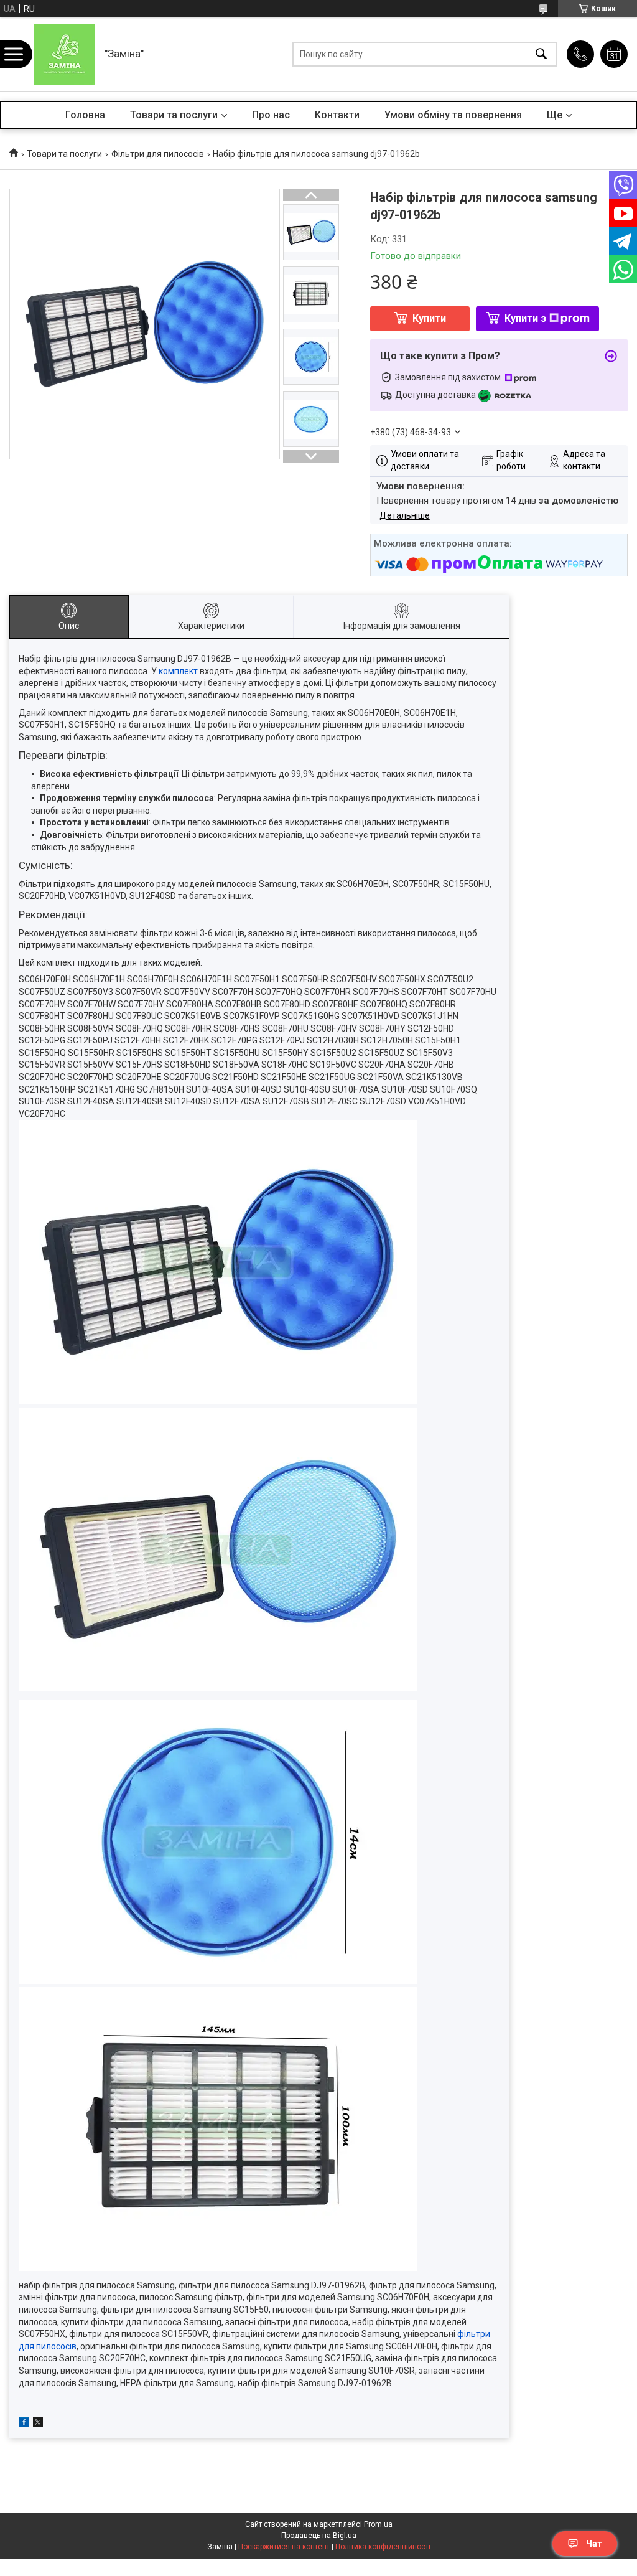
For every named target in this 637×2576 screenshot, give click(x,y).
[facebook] (24, 2424)
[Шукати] (541, 54)
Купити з (525, 318)
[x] (38, 2424)
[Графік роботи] (614, 54)
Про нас (271, 115)
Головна (85, 115)
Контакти (337, 115)
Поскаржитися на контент (284, 2547)
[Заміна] (65, 54)
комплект (178, 671)
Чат (594, 2544)
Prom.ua (378, 2524)
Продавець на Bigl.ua (319, 2536)
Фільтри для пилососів (158, 154)
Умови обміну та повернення (453, 115)
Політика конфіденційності (383, 2547)
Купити (429, 318)
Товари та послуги (174, 115)
